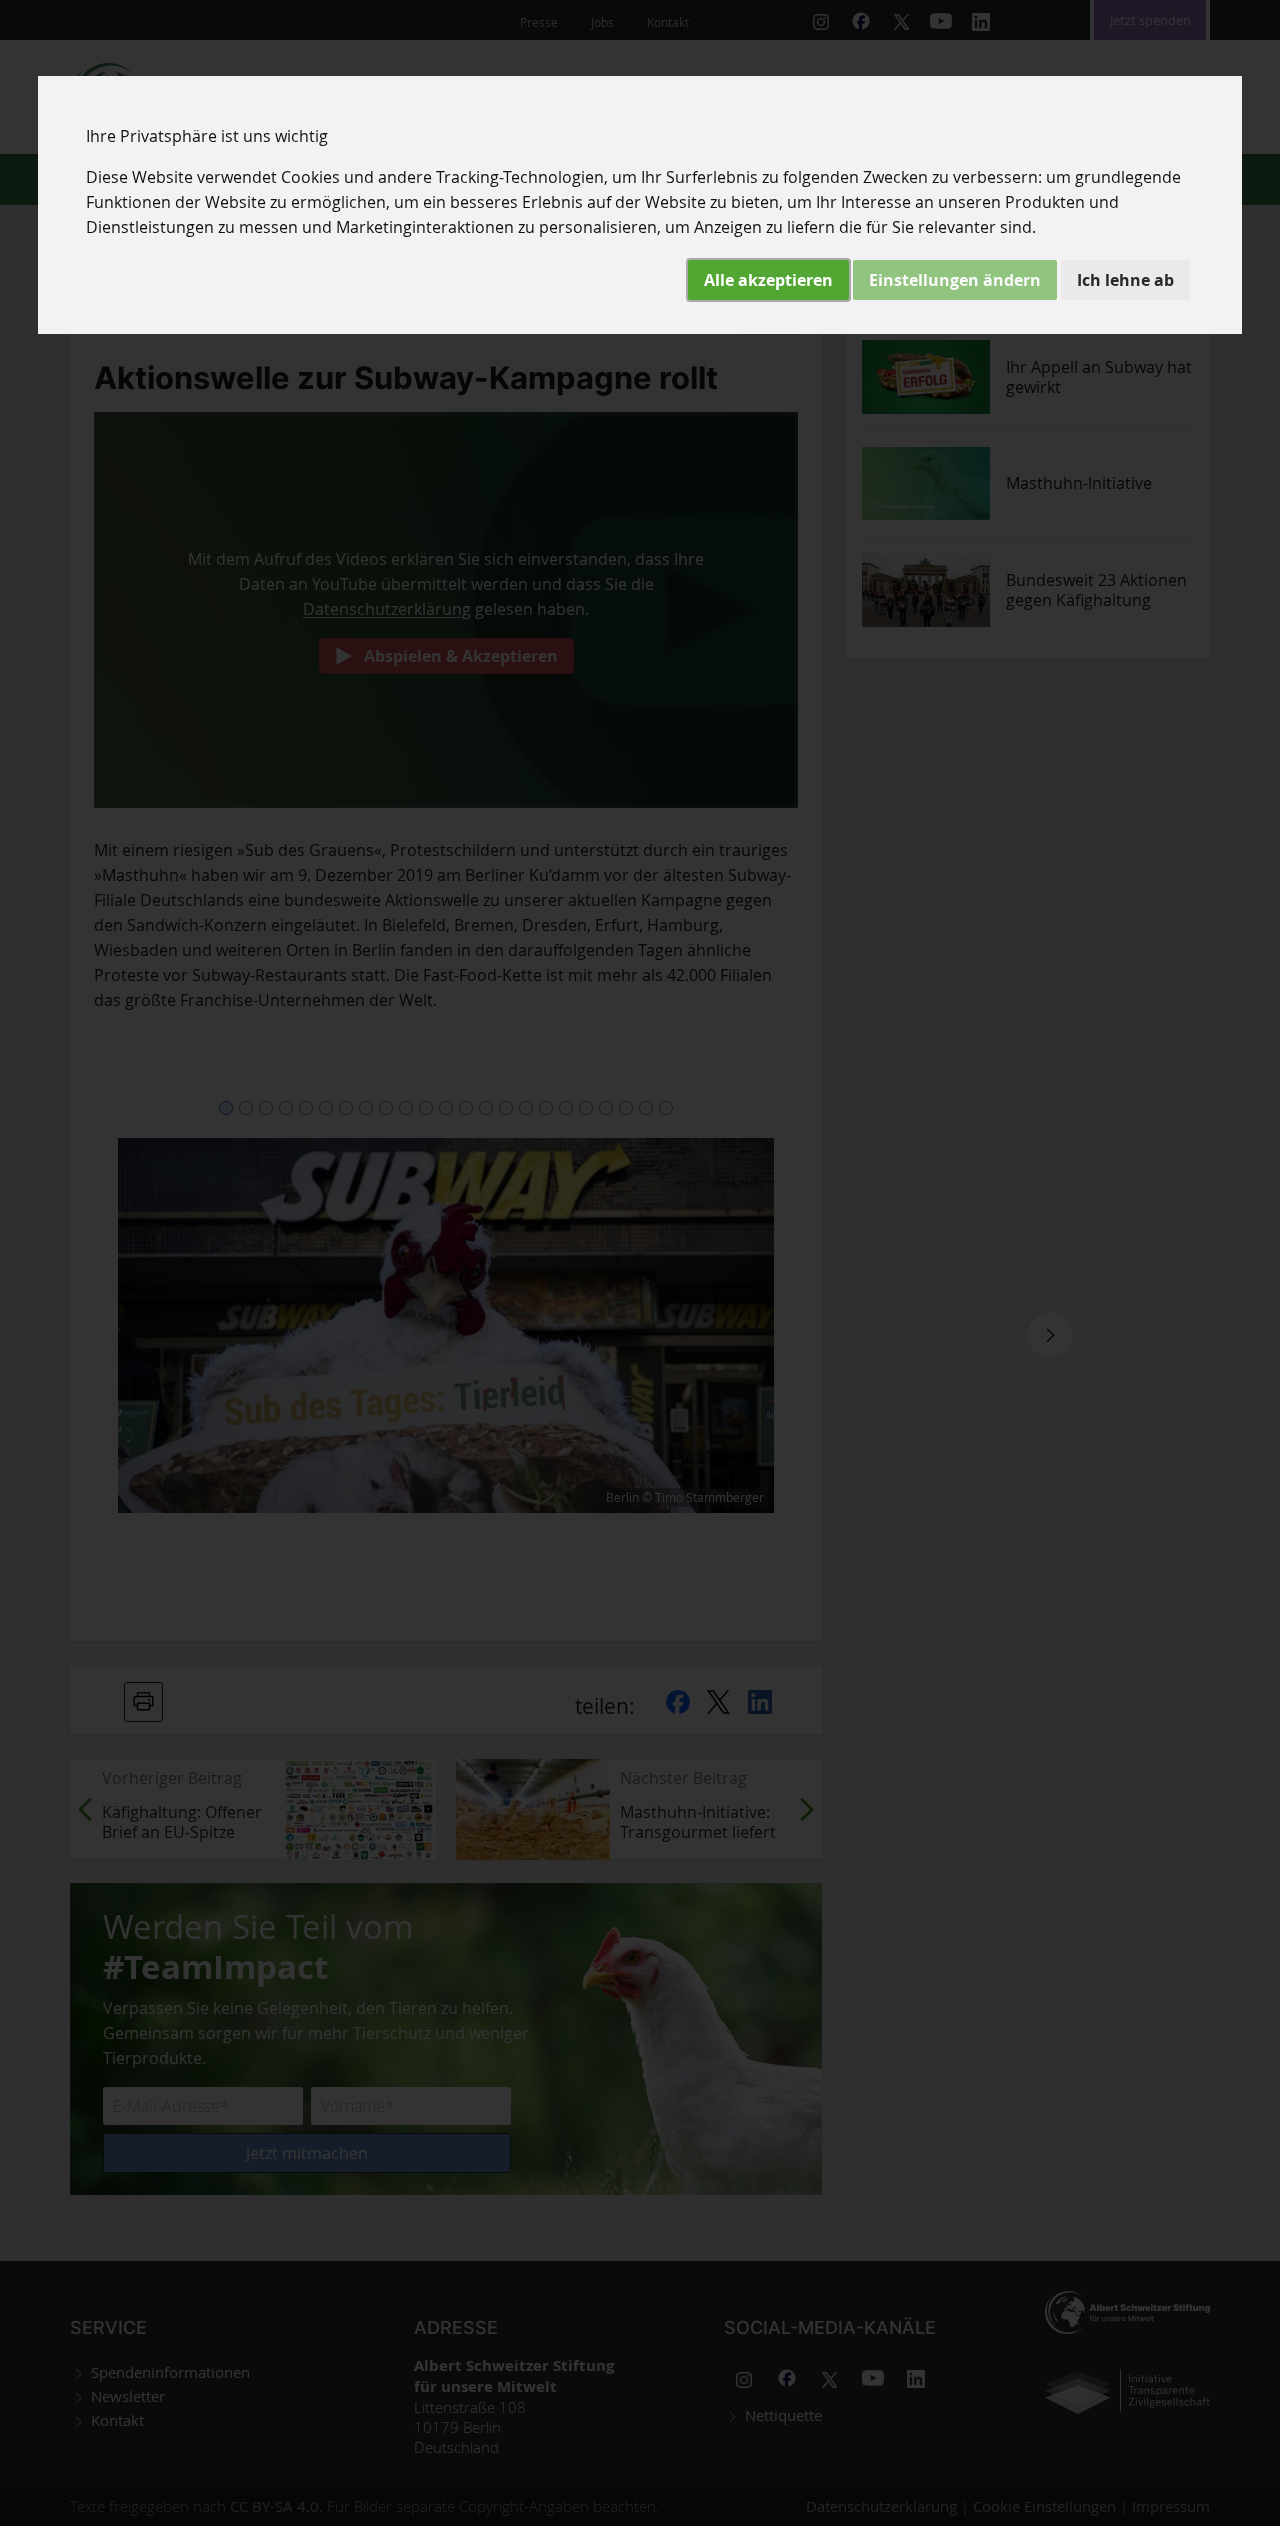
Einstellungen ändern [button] (955, 280)
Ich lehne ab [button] (1125, 280)
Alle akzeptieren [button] (768, 280)
